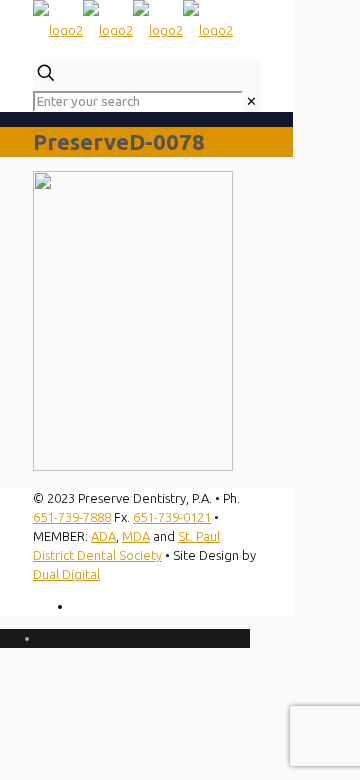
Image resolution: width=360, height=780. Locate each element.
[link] (251, 101)
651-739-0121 (172, 517)
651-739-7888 (72, 517)
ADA (103, 536)
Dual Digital (66, 574)
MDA (136, 536)
